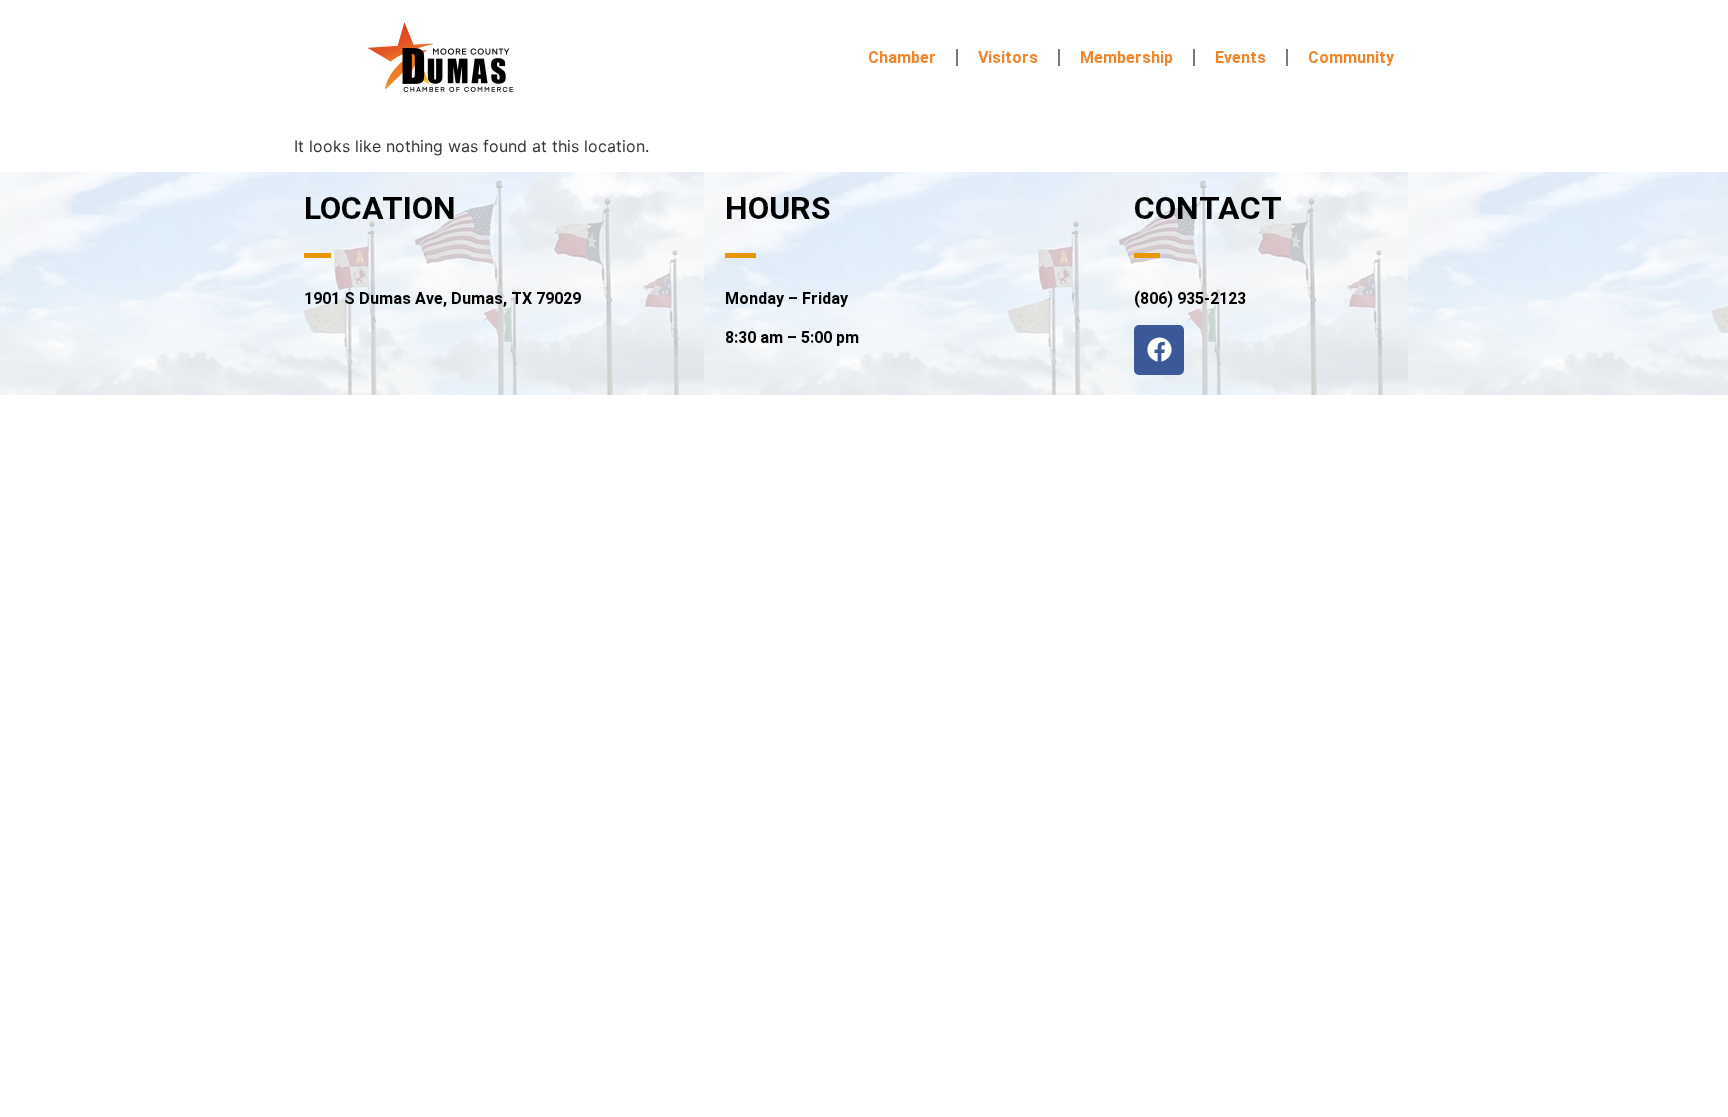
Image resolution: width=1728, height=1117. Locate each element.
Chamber (902, 57)
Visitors (1008, 57)
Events (1240, 57)
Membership (1126, 57)
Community (1351, 57)
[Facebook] (1159, 350)
